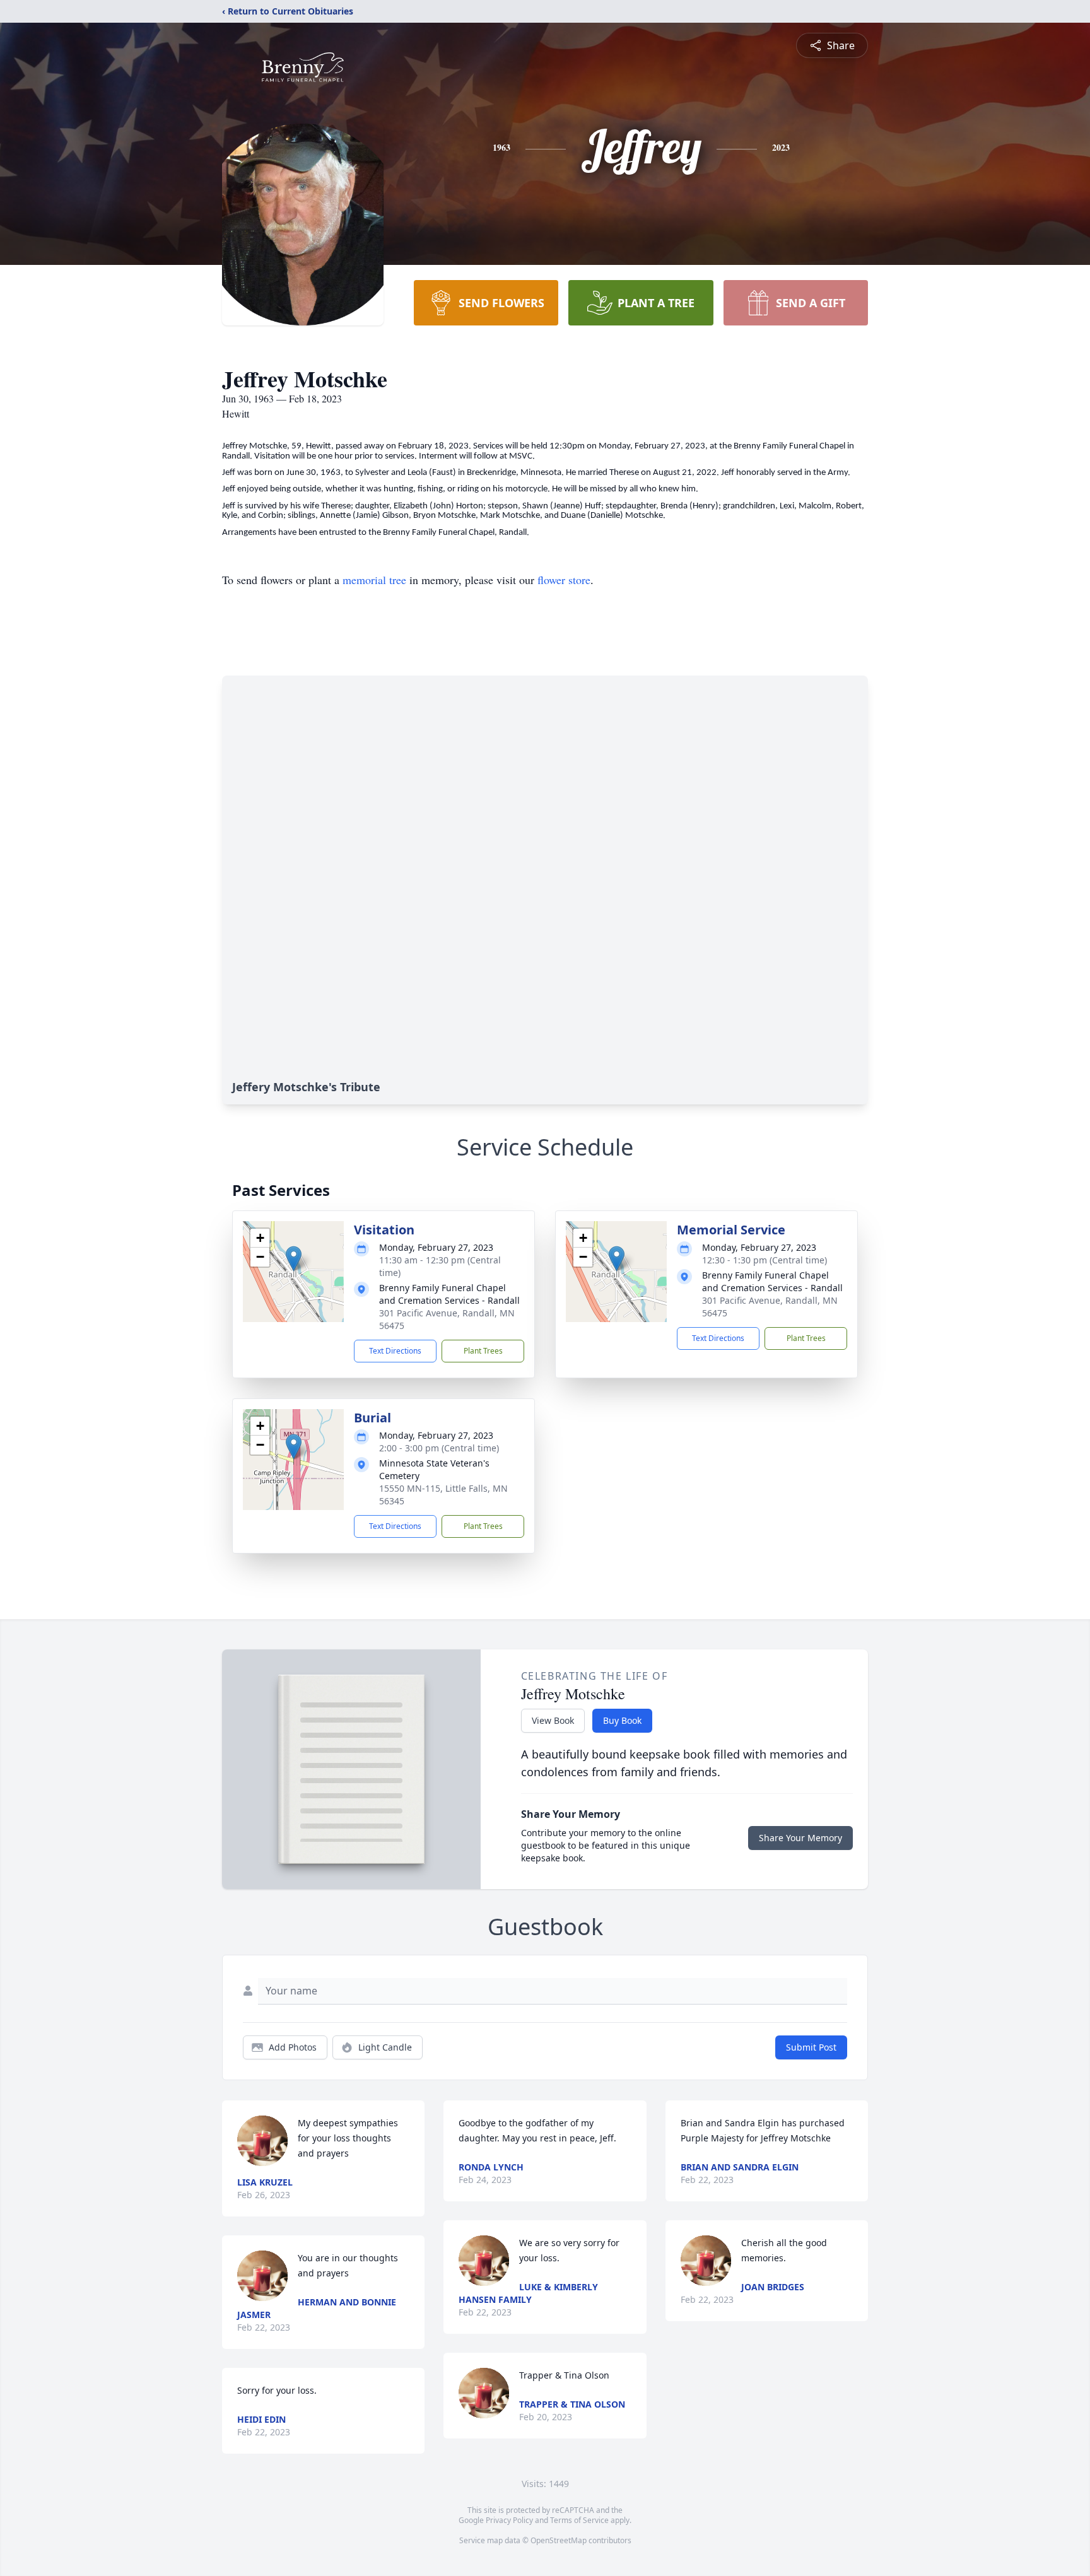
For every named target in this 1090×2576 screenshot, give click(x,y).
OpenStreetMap (559, 2540)
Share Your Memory (800, 1838)
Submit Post (811, 2047)
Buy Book (622, 1720)
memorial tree (374, 580)
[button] (294, 1259)
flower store (564, 580)
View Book (553, 1720)
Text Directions (395, 1351)
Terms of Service (579, 2520)
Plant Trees (483, 1351)
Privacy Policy (509, 2520)
